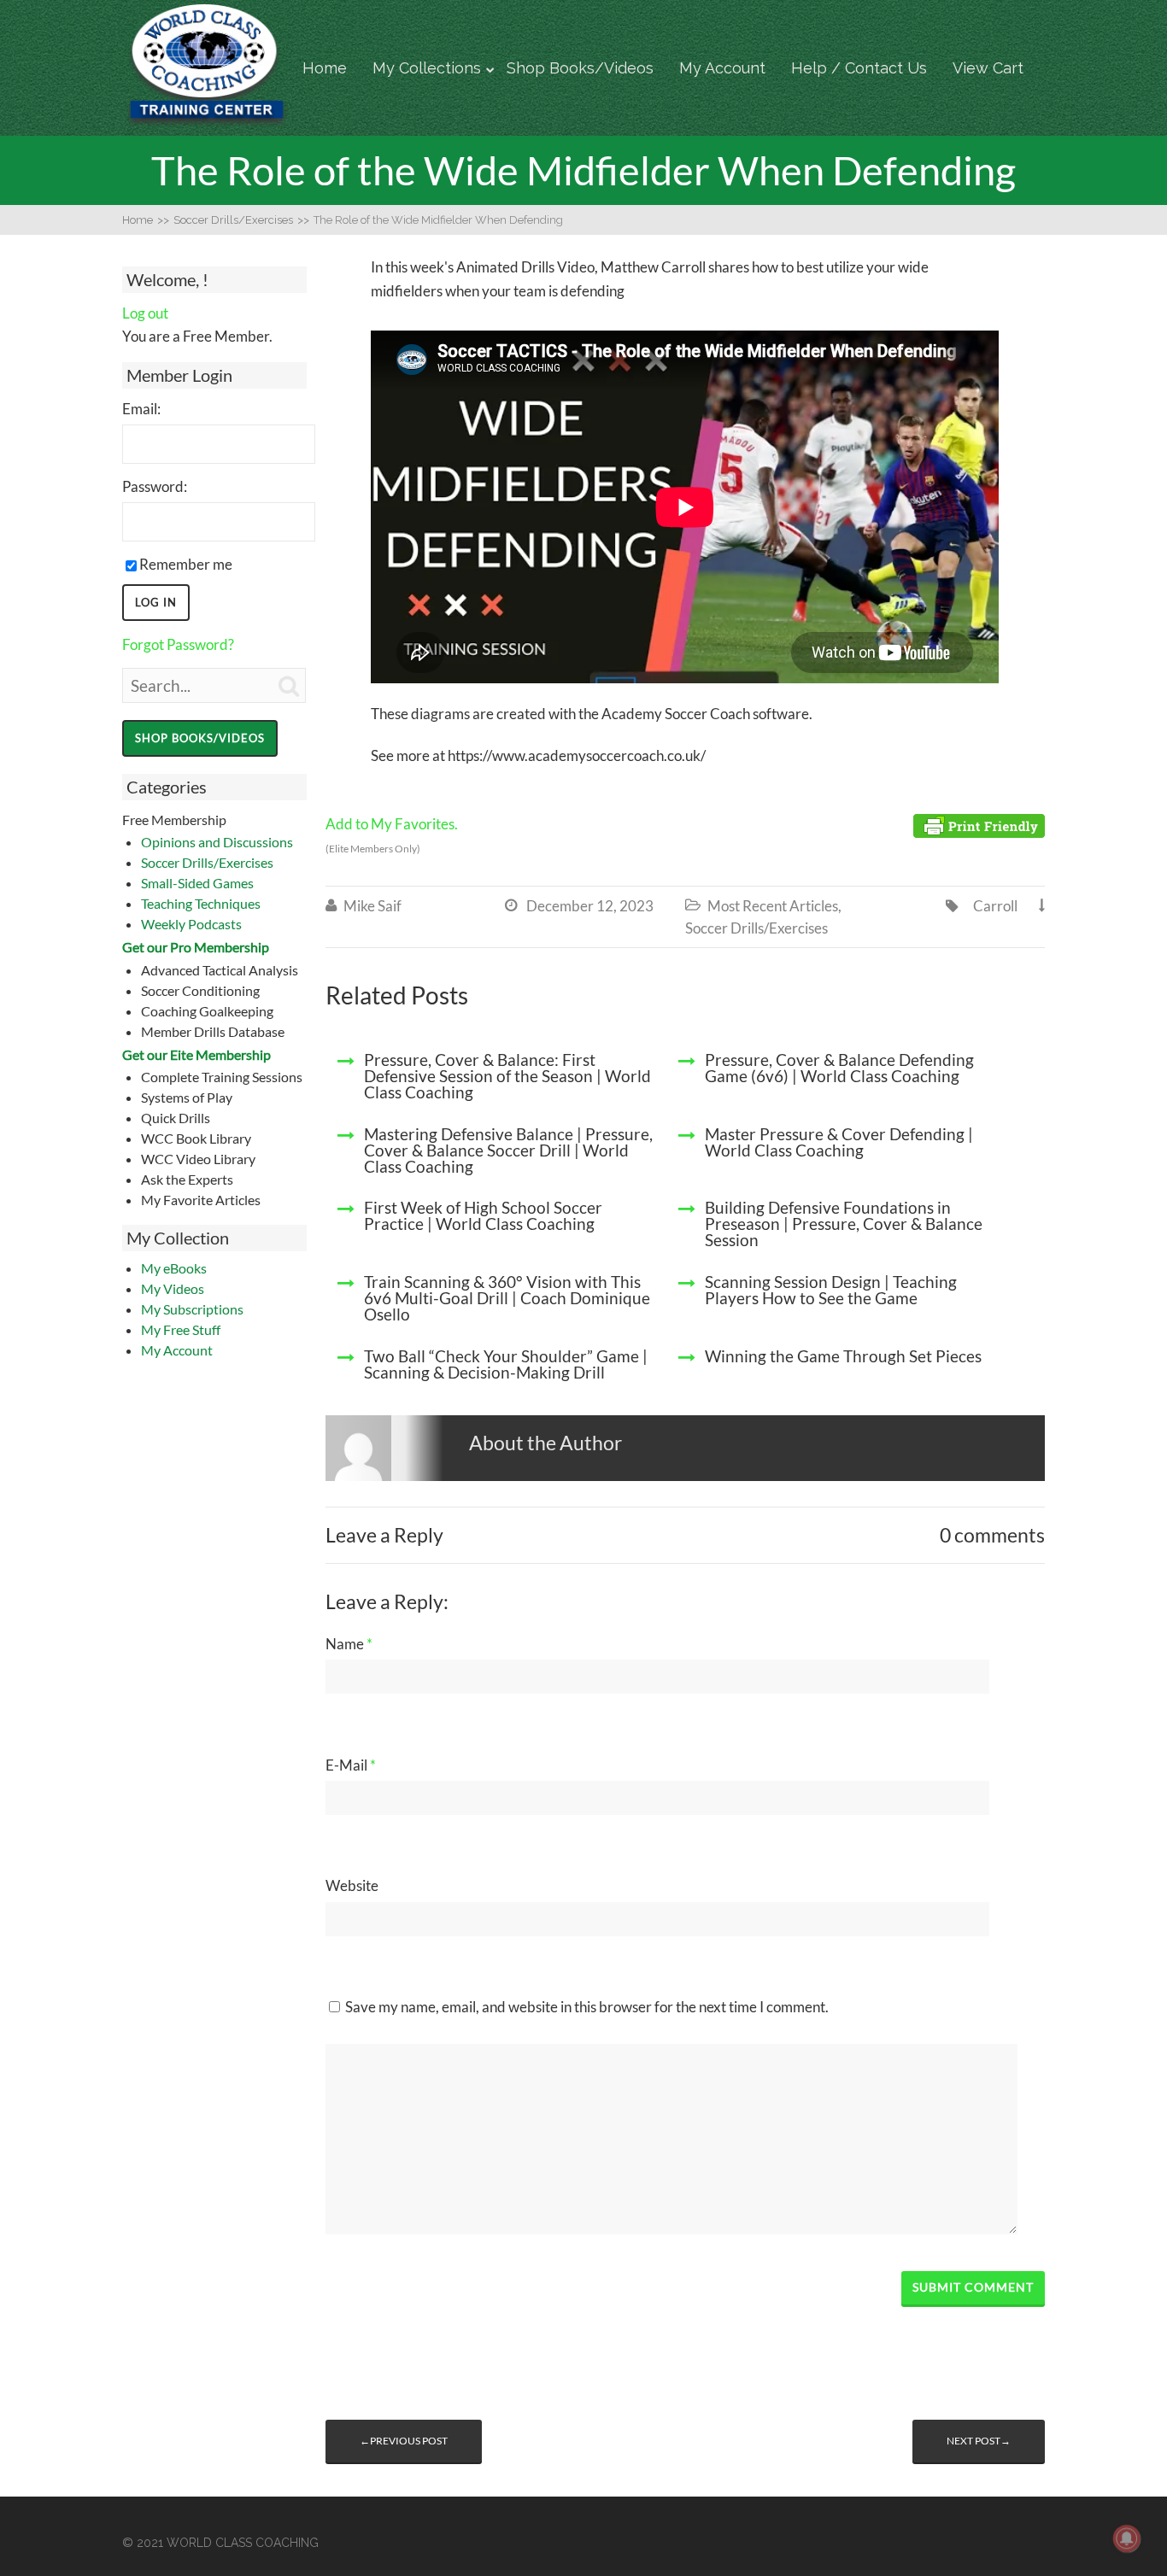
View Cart (988, 68)
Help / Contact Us (859, 68)
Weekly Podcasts (191, 924)
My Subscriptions (192, 1309)
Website (352, 1885)
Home (325, 68)
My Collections (427, 68)
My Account (722, 68)
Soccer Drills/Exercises (207, 862)
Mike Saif (372, 906)
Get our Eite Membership (196, 1054)
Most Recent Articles (773, 906)
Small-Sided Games (197, 883)
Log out (145, 313)
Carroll (995, 906)
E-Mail (351, 1765)
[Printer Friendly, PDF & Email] (979, 825)
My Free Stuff (181, 1329)
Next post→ (979, 2441)
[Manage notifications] (1127, 2538)
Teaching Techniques (201, 903)
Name (349, 1644)
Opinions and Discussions (217, 842)
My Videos (173, 1288)
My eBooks (174, 1268)
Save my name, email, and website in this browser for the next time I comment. (587, 2007)
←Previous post (404, 2441)
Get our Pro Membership (196, 947)
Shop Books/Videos (580, 68)
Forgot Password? (178, 644)
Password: (155, 486)
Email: (141, 409)
